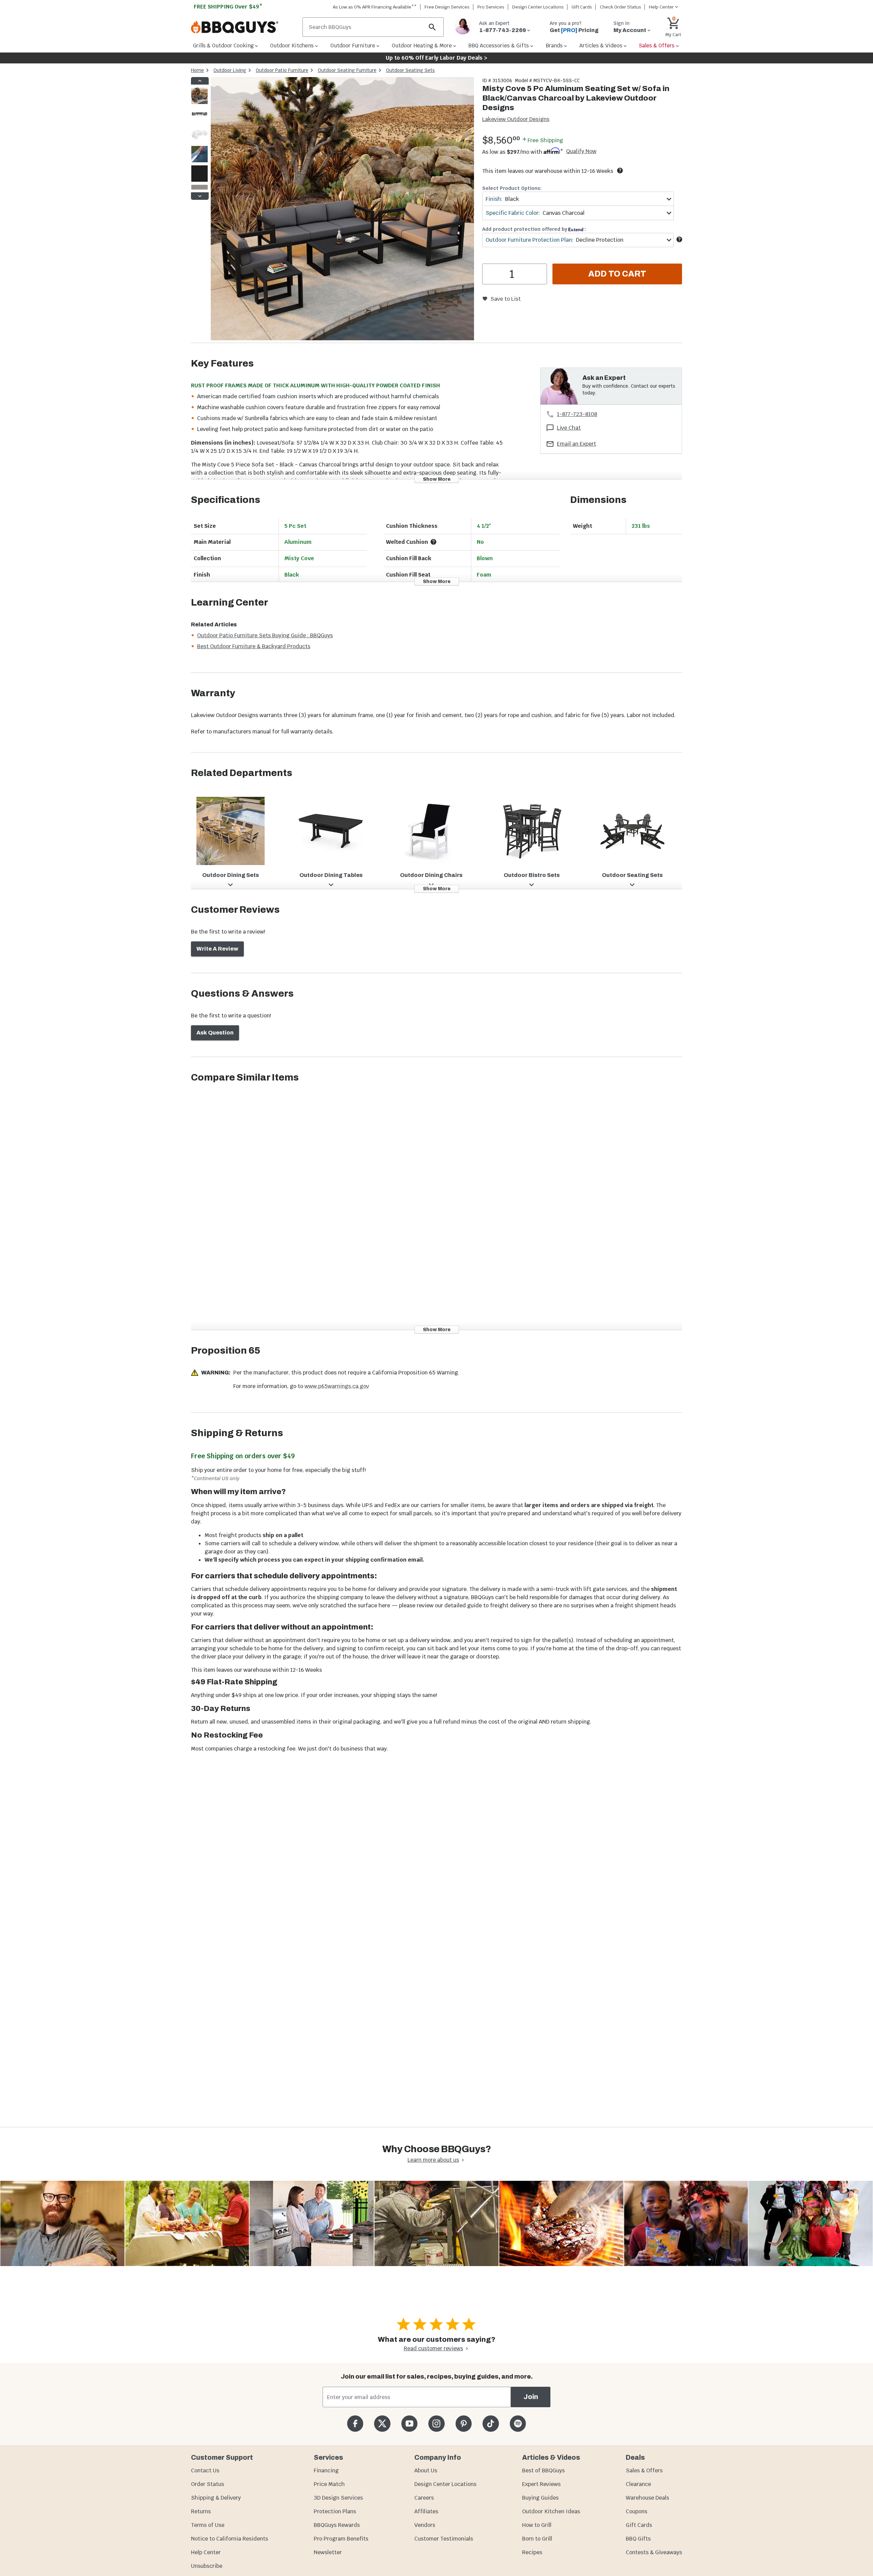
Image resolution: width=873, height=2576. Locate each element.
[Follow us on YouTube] (409, 2423)
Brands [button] (554, 46)
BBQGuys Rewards (337, 2525)
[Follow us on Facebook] (355, 2423)
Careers (424, 2498)
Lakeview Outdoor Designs (516, 119)
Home (197, 70)
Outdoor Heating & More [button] (422, 46)
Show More (437, 479)
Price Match (329, 2484)
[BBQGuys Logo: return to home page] (244, 27)
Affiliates (426, 2511)
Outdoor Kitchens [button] (292, 46)
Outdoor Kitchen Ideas (551, 2511)
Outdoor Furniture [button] (353, 46)
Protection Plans (335, 2511)
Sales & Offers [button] (657, 46)
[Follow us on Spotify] (518, 2423)
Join (531, 2397)
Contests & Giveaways (654, 2552)
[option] (199, 102)
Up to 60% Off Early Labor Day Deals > (436, 58)
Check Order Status (620, 7)
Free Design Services (447, 7)
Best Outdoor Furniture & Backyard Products (254, 646)
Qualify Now (581, 151)
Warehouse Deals (647, 2498)
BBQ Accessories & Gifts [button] (499, 46)
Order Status (208, 2484)
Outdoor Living (230, 70)
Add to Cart (617, 274)
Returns (201, 2511)
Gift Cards (582, 7)
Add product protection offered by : (534, 229)
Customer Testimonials (444, 2539)
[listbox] (200, 138)
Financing (326, 2470)
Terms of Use (208, 2525)
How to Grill (537, 2525)
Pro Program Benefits (341, 2539)
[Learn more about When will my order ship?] (620, 170)
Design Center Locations (538, 7)
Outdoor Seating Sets (410, 70)
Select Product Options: (512, 188)
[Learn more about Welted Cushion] (433, 542)
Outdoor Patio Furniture (282, 70)
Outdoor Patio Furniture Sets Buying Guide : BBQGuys (265, 635)
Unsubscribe (207, 2566)
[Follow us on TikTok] (491, 2423)
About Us (426, 2470)
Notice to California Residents (230, 2539)
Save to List (506, 299)
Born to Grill (537, 2539)
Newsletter (328, 2552)
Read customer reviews (433, 2348)
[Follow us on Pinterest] (464, 2423)
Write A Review (217, 949)
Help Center (206, 2552)
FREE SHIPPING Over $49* (228, 7)
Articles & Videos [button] (601, 46)
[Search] (432, 27)
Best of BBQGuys (543, 2470)
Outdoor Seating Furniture (347, 70)
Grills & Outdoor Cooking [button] (223, 46)
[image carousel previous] (200, 81)
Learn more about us (433, 2160)
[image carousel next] (200, 196)
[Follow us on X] (382, 2423)
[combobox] (578, 199)
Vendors (425, 2525)
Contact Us (205, 2470)
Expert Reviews (541, 2484)
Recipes (532, 2552)
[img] (342, 210)
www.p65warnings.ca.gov (337, 1386)
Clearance (638, 2484)
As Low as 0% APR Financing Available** (375, 7)
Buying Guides (540, 2498)
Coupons (637, 2511)
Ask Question (215, 1033)
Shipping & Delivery (216, 2498)
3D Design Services (338, 2498)
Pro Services (491, 7)
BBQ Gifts (638, 2539)
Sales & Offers (644, 2470)
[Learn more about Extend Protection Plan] (679, 239)
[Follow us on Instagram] (436, 2423)
